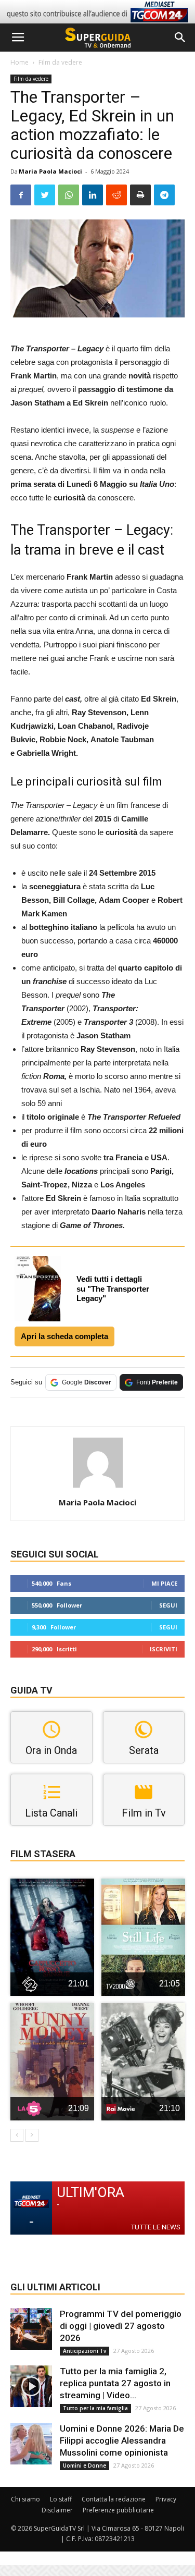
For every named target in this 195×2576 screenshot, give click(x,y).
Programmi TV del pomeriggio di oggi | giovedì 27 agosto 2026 (121, 2326)
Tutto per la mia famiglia (95, 2408)
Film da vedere (60, 62)
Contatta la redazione (114, 2499)
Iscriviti (164, 1649)
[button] (180, 38)
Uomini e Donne (84, 2465)
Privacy (166, 2499)
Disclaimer (57, 2510)
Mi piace (164, 1583)
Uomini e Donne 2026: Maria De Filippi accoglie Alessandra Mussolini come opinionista (122, 2440)
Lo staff (61, 2499)
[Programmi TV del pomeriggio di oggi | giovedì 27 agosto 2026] (31, 2329)
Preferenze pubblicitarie (118, 2510)
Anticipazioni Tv (84, 2351)
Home (19, 62)
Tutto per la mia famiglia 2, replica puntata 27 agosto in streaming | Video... (115, 2383)
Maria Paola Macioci (50, 171)
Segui (168, 1605)
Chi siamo (25, 2499)
